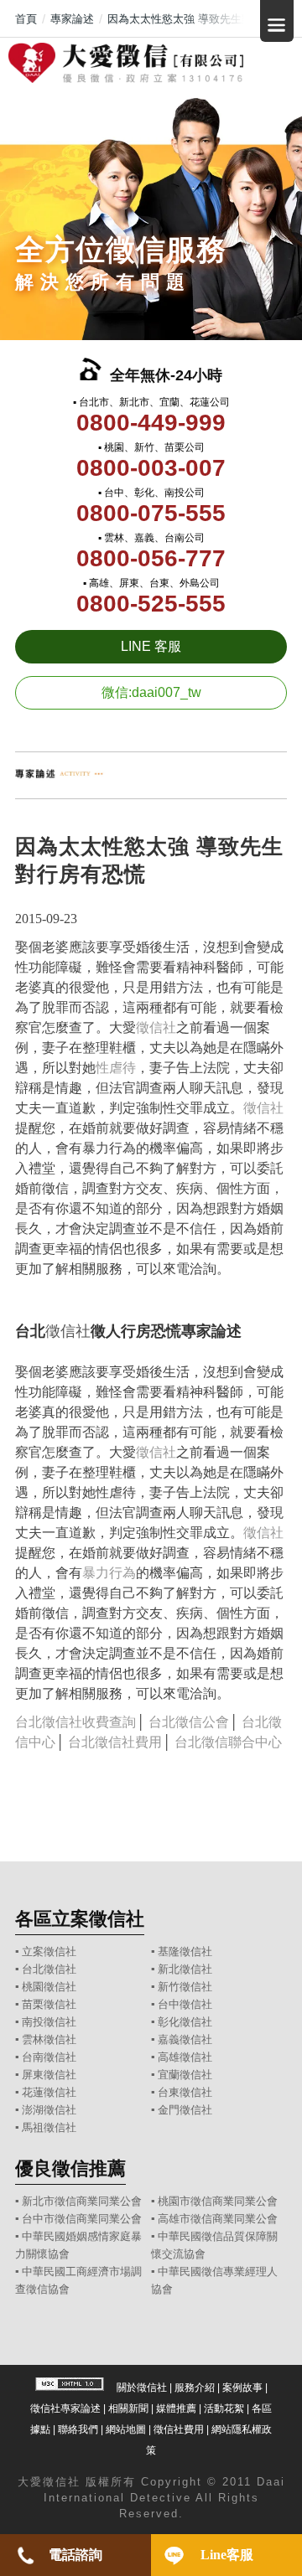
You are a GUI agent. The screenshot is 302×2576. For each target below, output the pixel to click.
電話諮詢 (75, 2555)
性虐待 (116, 1068)
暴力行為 (109, 1573)
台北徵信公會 (189, 1722)
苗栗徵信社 (49, 2004)
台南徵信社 (49, 2057)
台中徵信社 (185, 2004)
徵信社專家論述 (65, 2408)
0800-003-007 (151, 468)
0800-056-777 (151, 558)
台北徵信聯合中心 (228, 1742)
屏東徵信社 (49, 2075)
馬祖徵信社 (49, 2127)
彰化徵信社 (185, 2022)
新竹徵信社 (185, 1987)
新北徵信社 (185, 1969)
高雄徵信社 (185, 2057)
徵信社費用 (179, 2429)
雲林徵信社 (49, 2039)
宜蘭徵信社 (185, 2075)
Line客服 (227, 2555)
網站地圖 (126, 2429)
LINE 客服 (151, 646)
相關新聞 (128, 2408)
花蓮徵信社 (49, 2092)
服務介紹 (195, 2388)
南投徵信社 (49, 2022)
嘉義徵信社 (185, 2039)
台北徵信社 (49, 1969)
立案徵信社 (49, 1951)
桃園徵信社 (49, 1987)
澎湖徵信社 (49, 2110)
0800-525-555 (151, 604)
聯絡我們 (78, 2429)
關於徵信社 (142, 2388)
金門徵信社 (185, 2110)
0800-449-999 (151, 423)
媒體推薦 (176, 2408)
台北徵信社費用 (115, 1742)
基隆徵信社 (185, 1951)
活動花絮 (224, 2408)
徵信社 (156, 1027)
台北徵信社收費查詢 (75, 1722)
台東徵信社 (185, 2092)
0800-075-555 (151, 513)
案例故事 (242, 2388)
